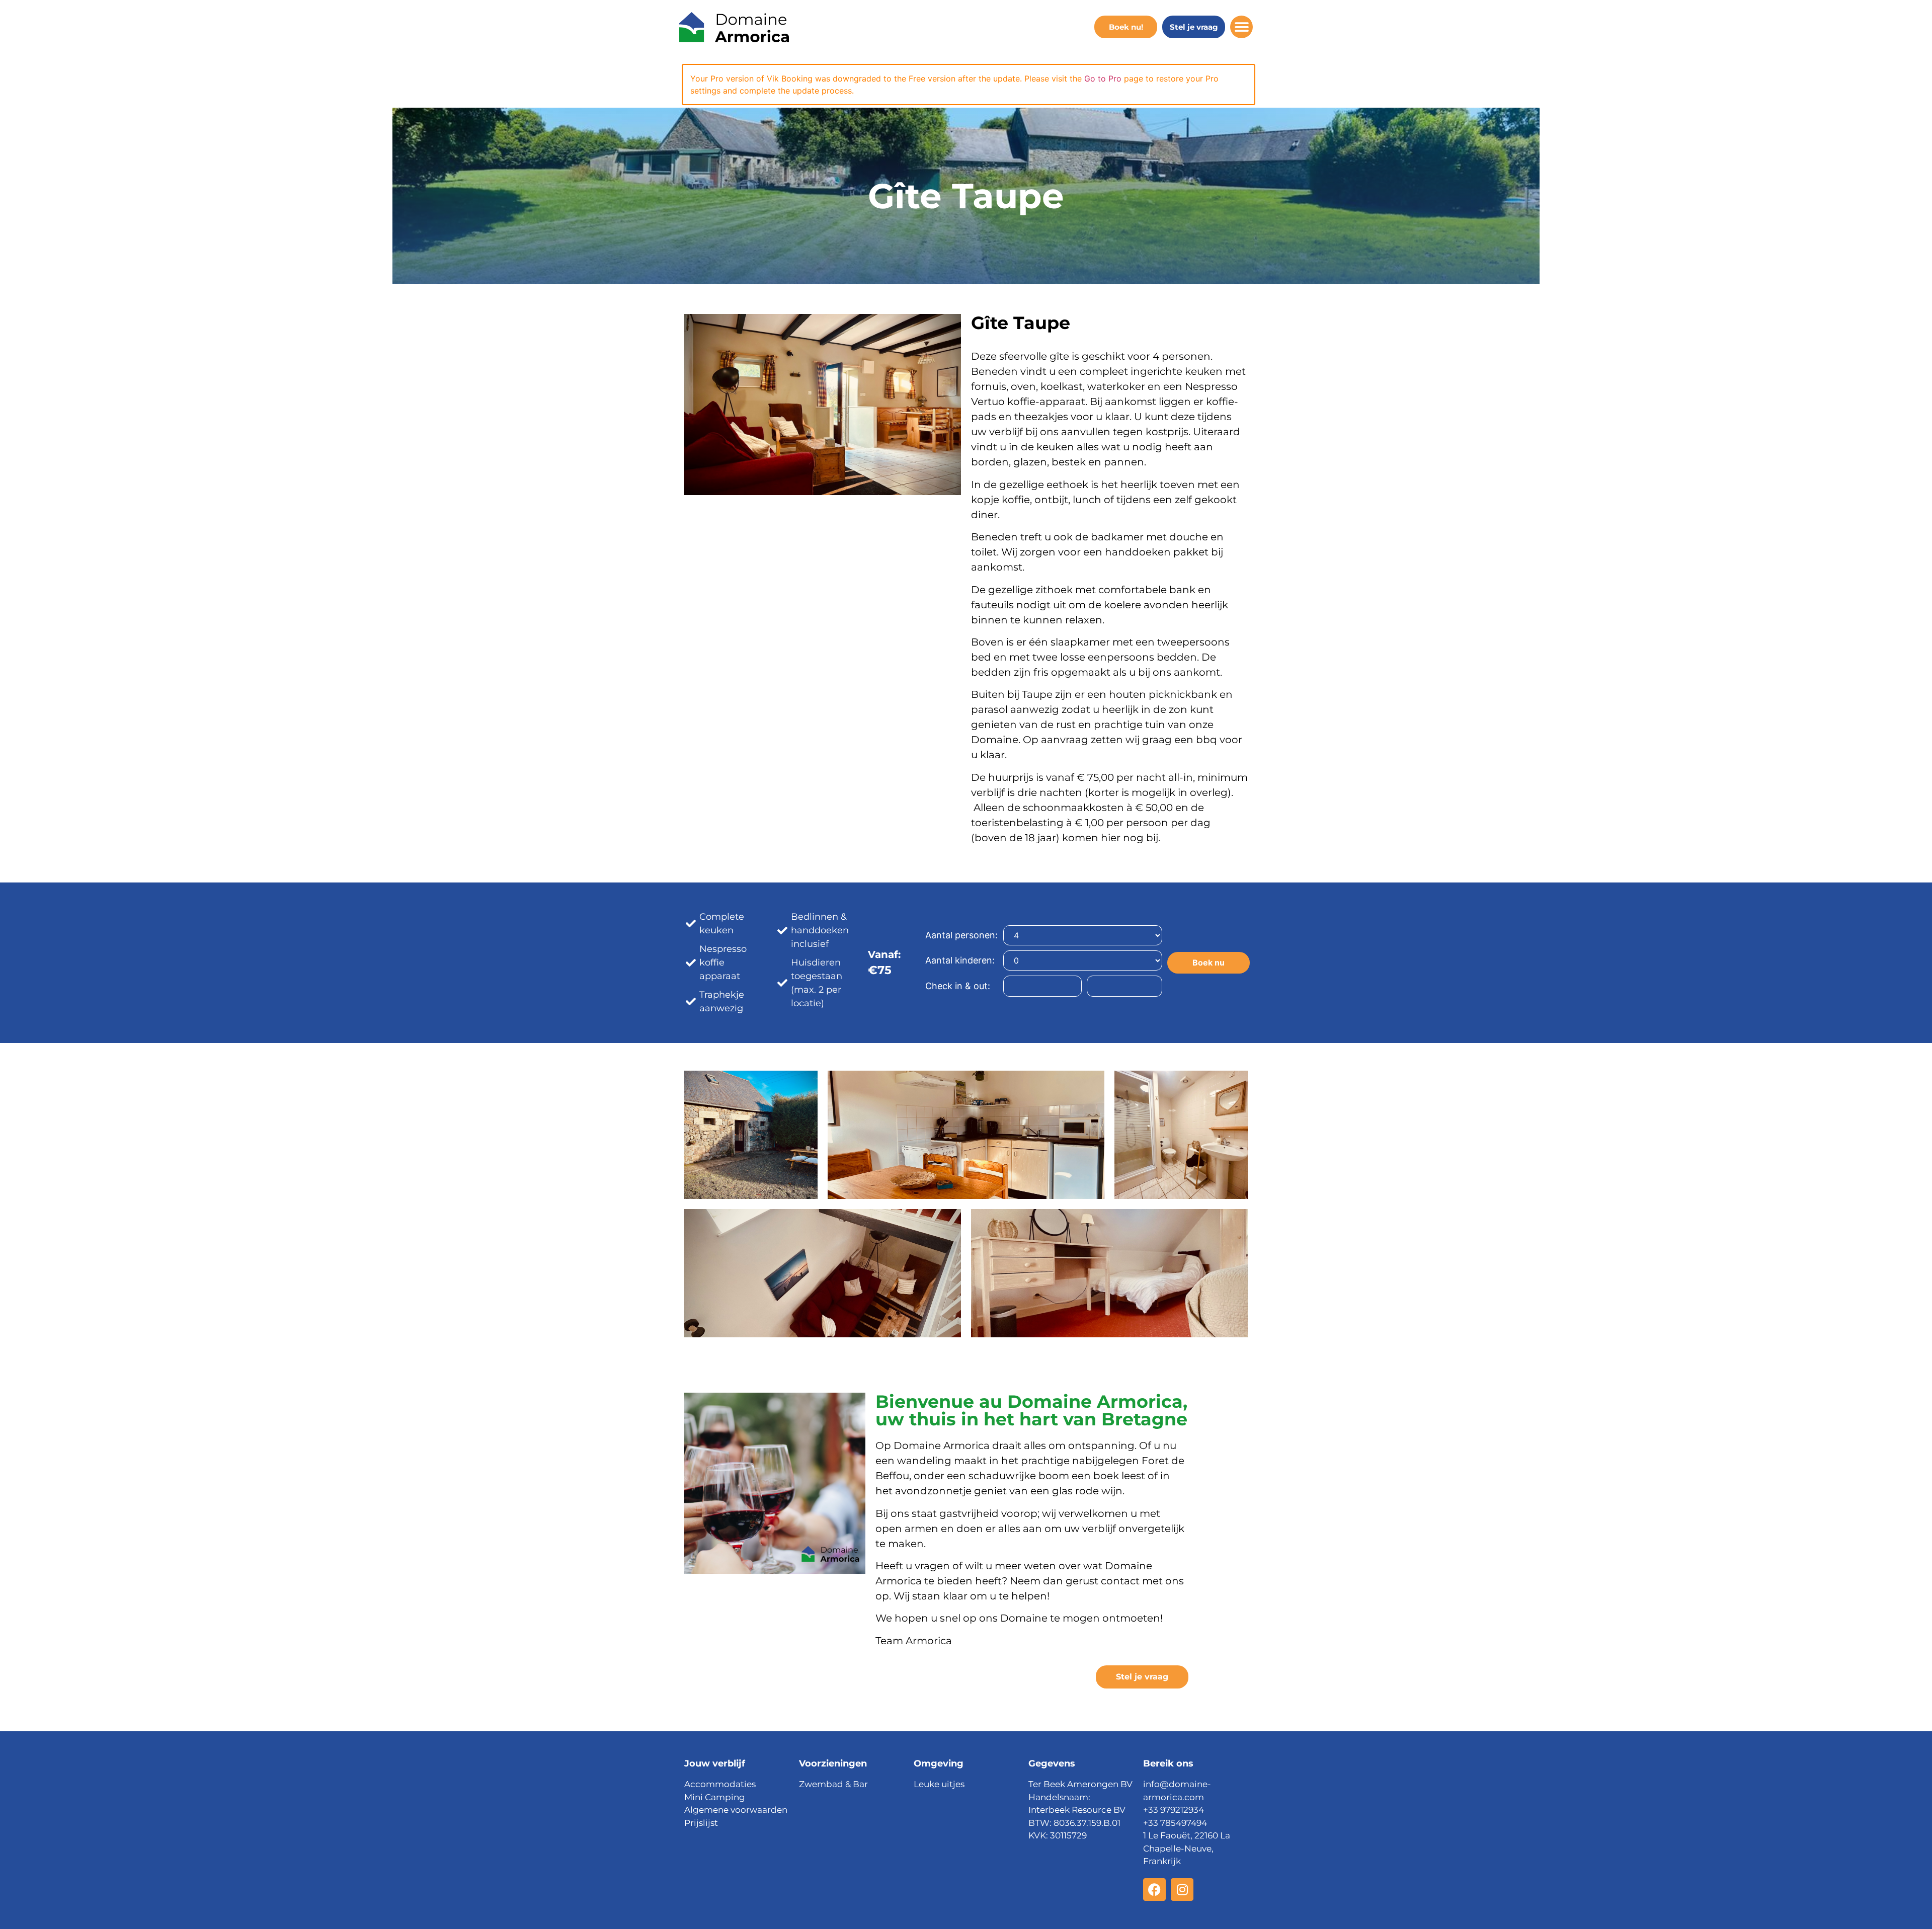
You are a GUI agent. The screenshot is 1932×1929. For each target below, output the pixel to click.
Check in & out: (958, 986)
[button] (1241, 27)
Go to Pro (1103, 78)
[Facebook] (1154, 1890)
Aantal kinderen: (960, 960)
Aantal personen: (961, 935)
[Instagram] (1182, 1890)
